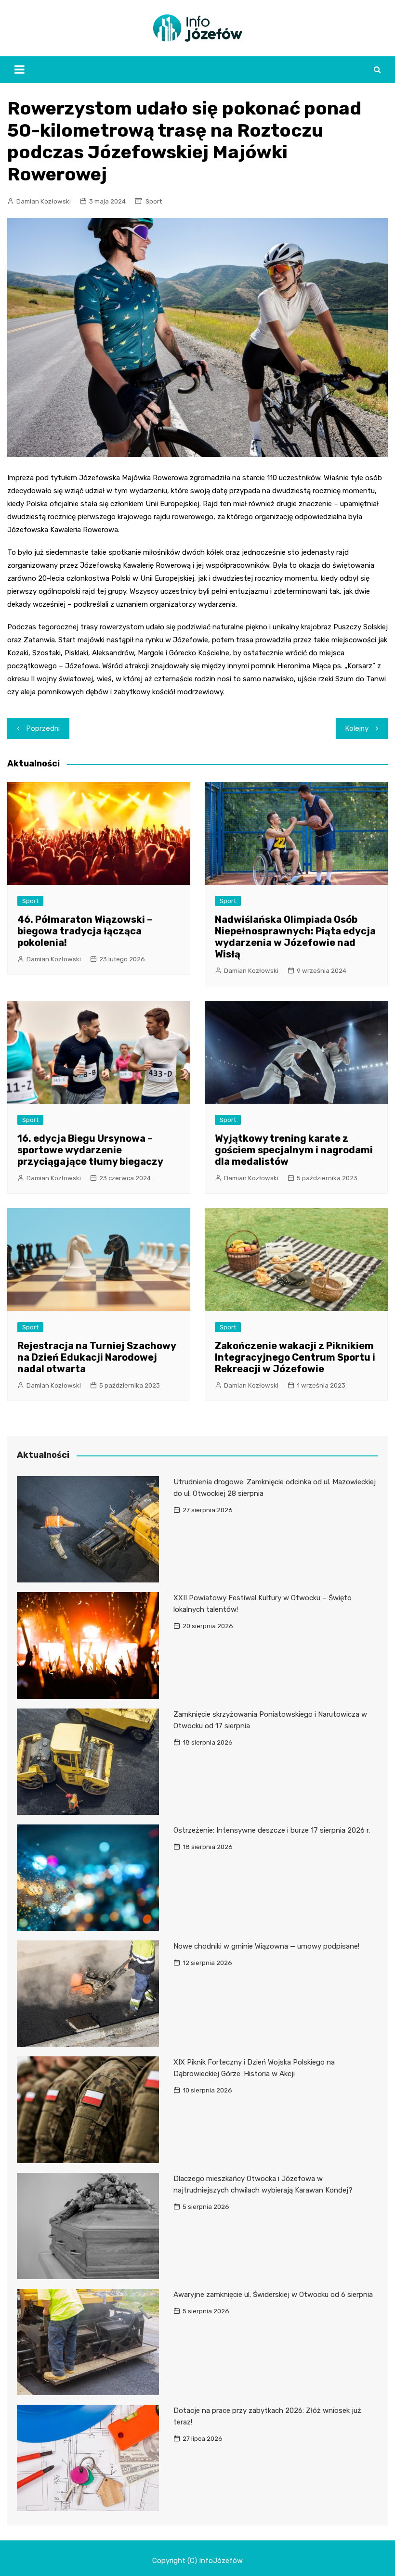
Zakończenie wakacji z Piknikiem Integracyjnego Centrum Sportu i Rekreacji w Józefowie (295, 1357)
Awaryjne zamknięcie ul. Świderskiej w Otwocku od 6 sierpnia (273, 2295)
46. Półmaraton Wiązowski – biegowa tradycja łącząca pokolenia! (85, 931)
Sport (154, 201)
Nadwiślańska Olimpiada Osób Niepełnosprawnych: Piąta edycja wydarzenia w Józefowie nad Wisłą (295, 937)
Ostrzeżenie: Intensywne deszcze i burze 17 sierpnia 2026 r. (272, 1830)
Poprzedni (43, 728)
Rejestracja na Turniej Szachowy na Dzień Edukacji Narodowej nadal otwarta (97, 1357)
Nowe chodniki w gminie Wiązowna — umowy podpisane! (266, 1946)
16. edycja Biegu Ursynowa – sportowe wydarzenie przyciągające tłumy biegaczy (90, 1150)
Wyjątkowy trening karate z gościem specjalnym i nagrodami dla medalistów (294, 1150)
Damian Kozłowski (44, 201)
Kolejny (357, 728)
